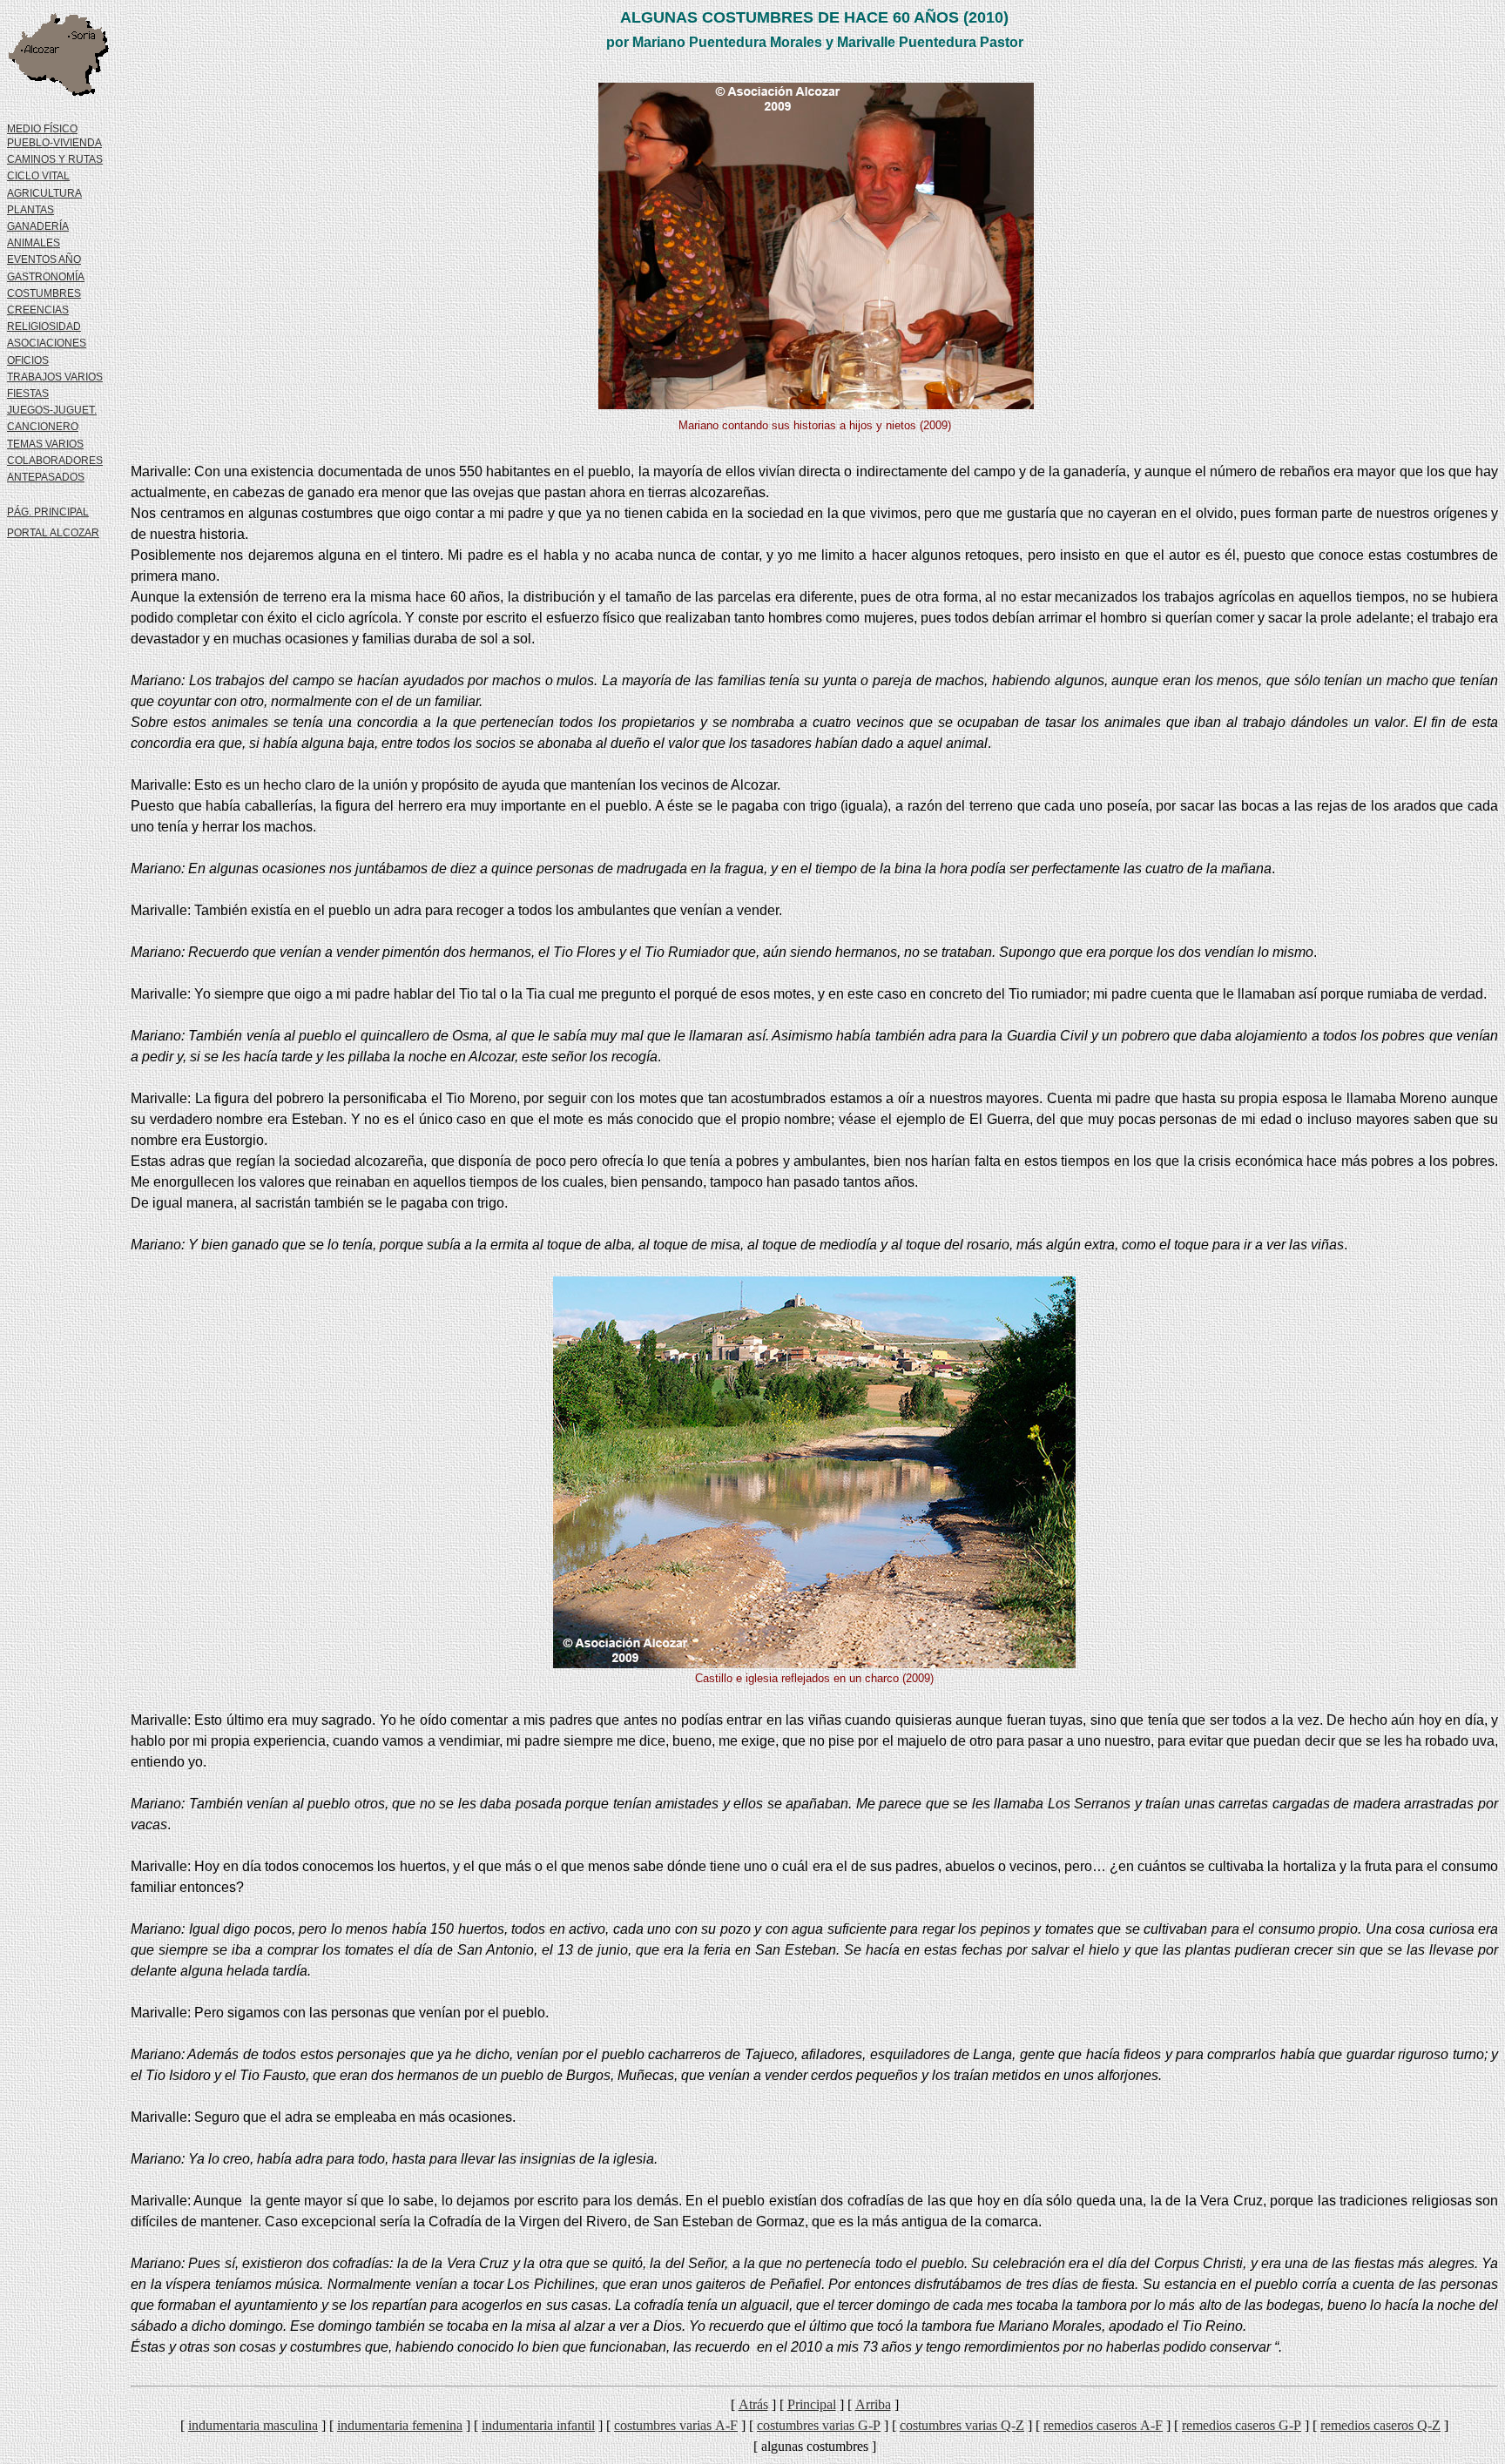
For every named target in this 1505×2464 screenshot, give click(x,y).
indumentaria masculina (253, 2425)
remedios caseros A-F (1103, 2425)
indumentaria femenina (400, 2425)
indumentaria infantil (538, 2425)
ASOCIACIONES (47, 343)
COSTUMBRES (44, 293)
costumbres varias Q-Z (962, 2425)
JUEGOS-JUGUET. (52, 410)
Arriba (873, 2404)
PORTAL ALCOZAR (53, 533)
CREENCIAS (38, 310)
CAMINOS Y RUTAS (55, 159)
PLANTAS (30, 210)
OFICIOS (28, 360)
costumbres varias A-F (676, 2425)
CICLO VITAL (38, 176)
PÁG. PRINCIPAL (48, 512)
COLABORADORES (55, 461)
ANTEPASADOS (46, 477)
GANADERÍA (38, 226)
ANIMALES (34, 243)
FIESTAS (28, 394)
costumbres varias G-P (819, 2425)
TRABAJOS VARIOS (55, 377)
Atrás (753, 2404)
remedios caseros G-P (1242, 2425)
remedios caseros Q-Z (1380, 2425)
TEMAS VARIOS (45, 444)
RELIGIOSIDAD (44, 327)
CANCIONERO (43, 427)
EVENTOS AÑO (44, 259)
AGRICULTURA (44, 193)
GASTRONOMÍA (46, 277)
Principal (812, 2404)
